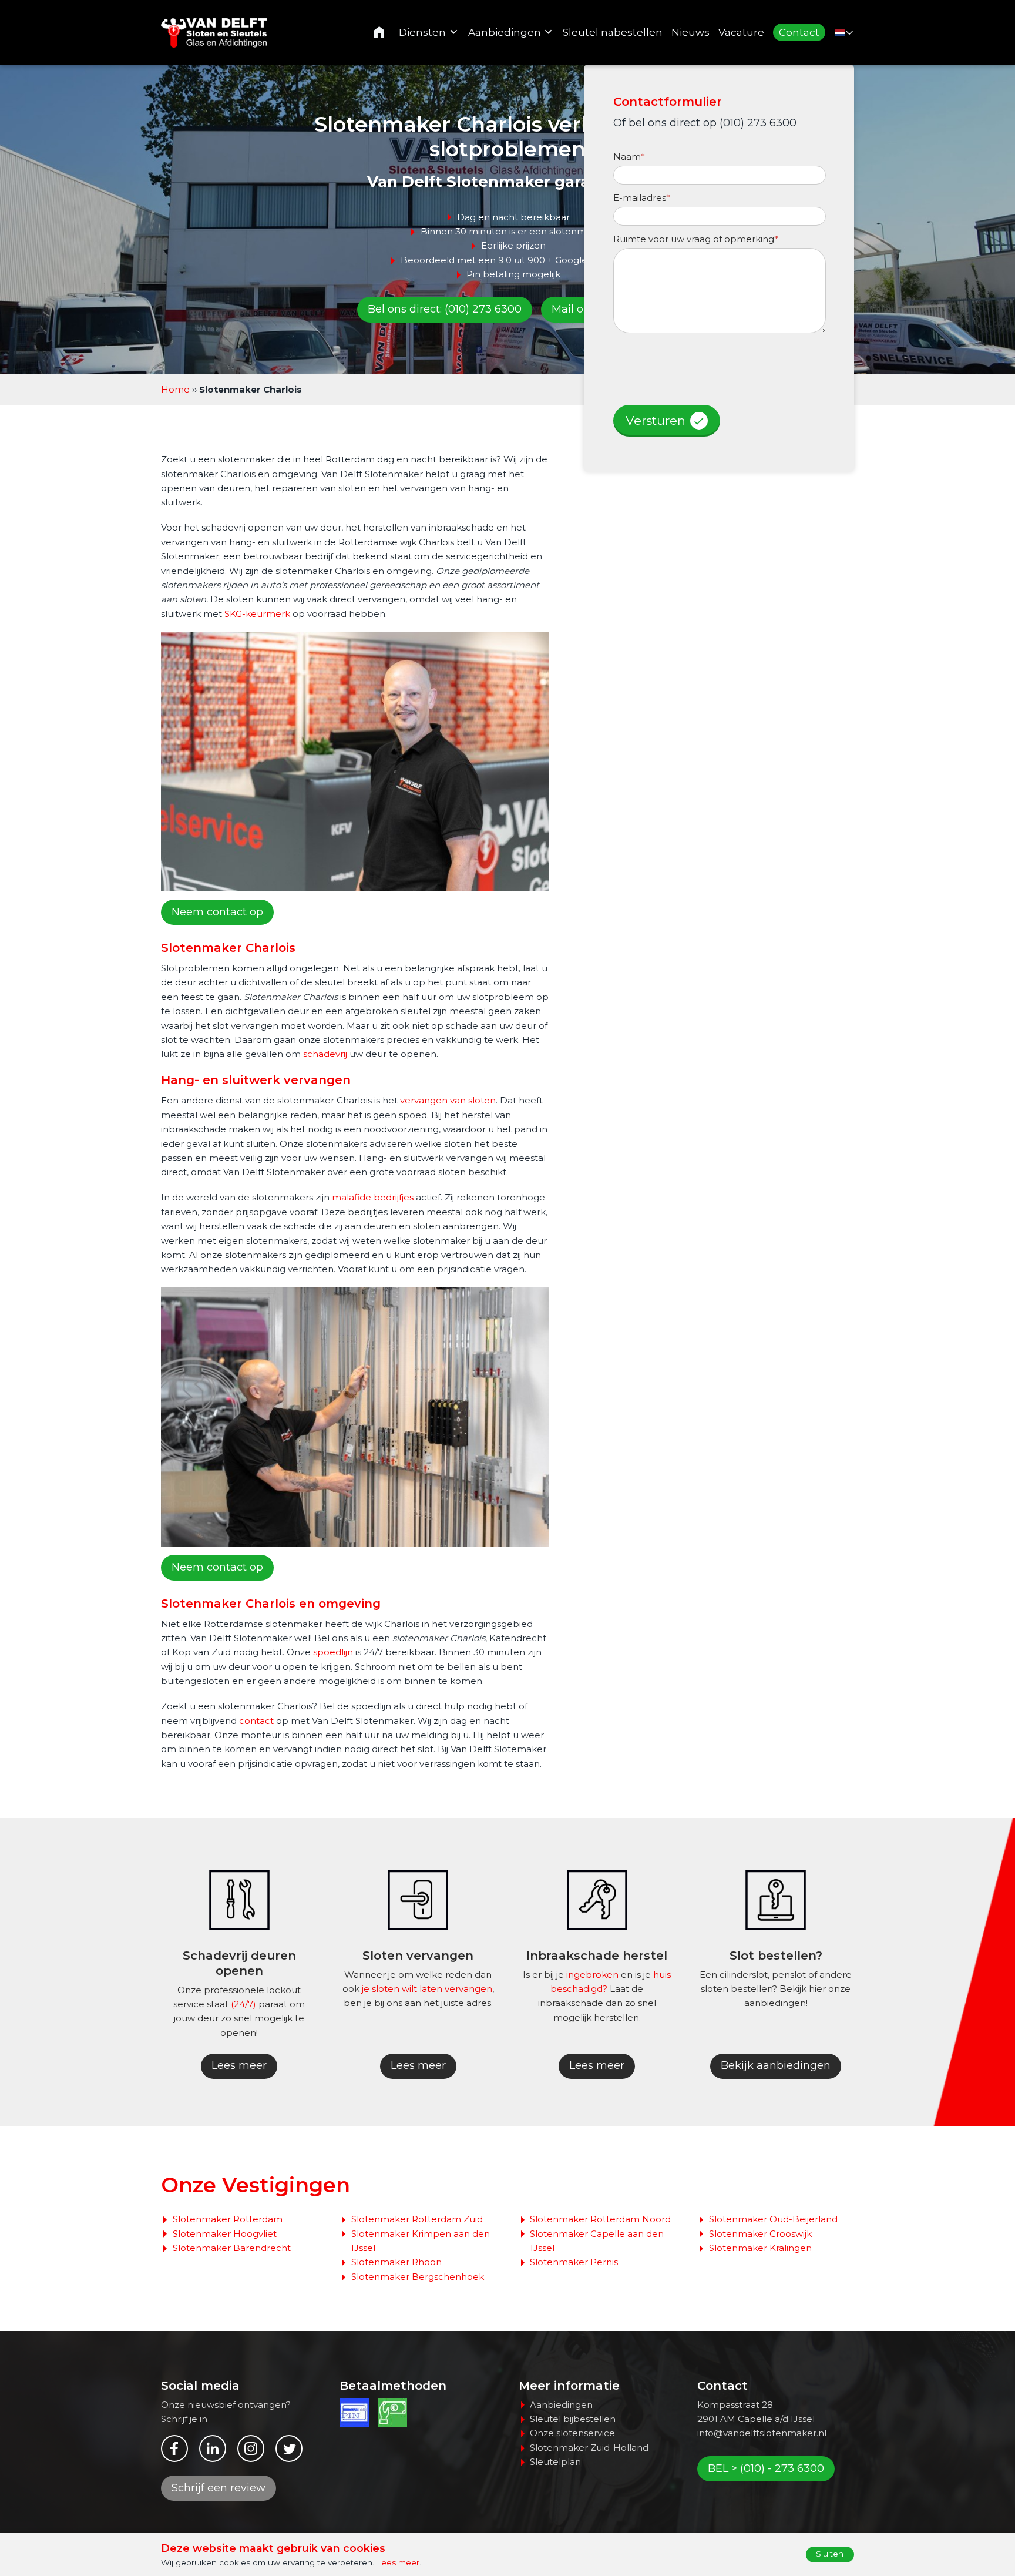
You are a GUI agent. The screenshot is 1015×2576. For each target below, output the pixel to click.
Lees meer (239, 2065)
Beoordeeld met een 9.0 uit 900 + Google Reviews (513, 260)
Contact (799, 32)
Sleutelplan (555, 2462)
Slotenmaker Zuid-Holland (589, 2448)
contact (256, 1721)
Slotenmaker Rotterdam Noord (600, 2219)
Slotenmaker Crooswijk (760, 2234)
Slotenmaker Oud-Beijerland (773, 2219)
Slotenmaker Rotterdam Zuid (417, 2219)
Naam (629, 157)
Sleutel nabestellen (613, 32)
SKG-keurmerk (257, 614)
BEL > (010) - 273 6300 (766, 2468)
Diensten (422, 32)
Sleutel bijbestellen (573, 2419)
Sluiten (830, 2554)
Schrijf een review (219, 2488)
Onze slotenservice (572, 2433)
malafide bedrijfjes (373, 1197)
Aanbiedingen (505, 32)
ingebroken (592, 1975)
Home (387, 32)
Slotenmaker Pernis (574, 2262)
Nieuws (690, 32)
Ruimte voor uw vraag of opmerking (696, 239)
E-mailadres (642, 198)
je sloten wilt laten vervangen (427, 1989)
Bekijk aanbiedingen (776, 2065)
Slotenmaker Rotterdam (228, 2219)
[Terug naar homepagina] (216, 33)
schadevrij (325, 1054)
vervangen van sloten (448, 1100)
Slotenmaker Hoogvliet (225, 2234)
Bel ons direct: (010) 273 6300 (445, 309)
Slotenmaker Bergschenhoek (418, 2277)
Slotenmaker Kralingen (760, 2248)
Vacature (741, 32)
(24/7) (243, 2004)
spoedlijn (333, 1652)
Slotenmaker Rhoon (396, 2262)
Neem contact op (217, 912)
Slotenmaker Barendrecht (232, 2248)
